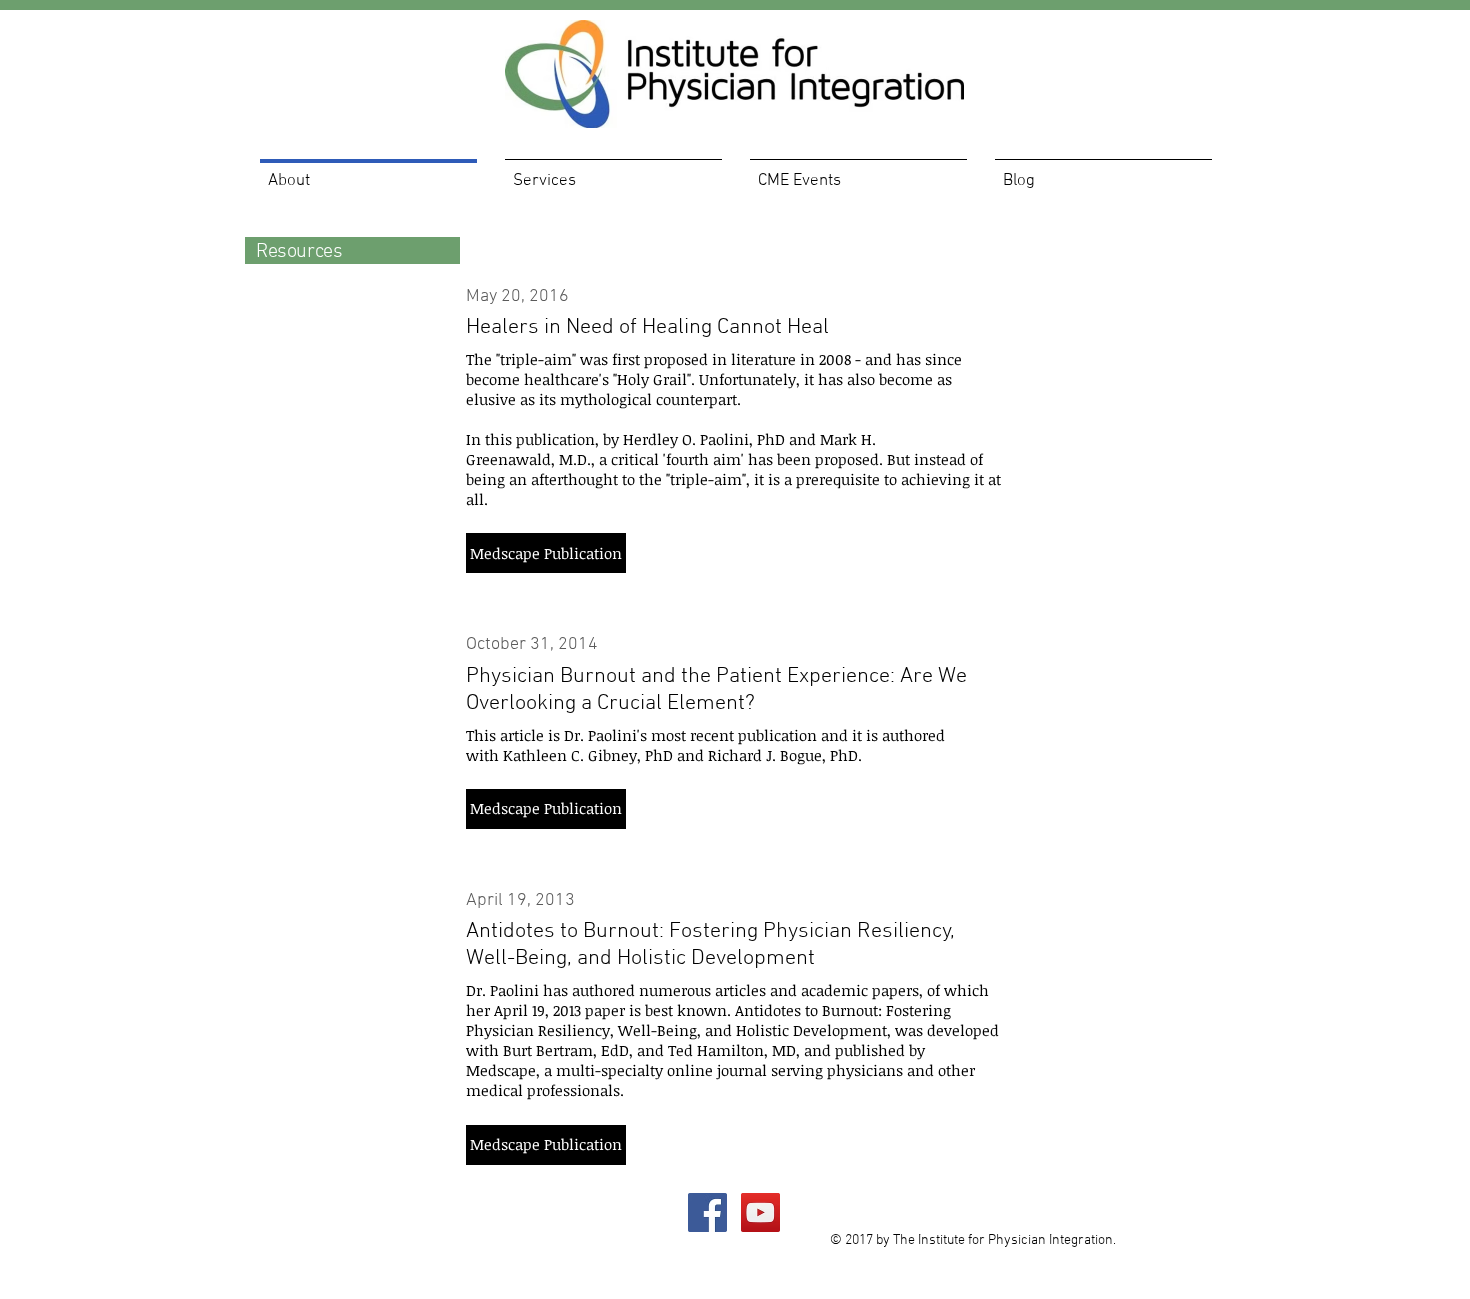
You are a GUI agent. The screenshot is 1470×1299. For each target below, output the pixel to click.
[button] (546, 553)
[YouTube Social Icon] (760, 1212)
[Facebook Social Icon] (707, 1212)
